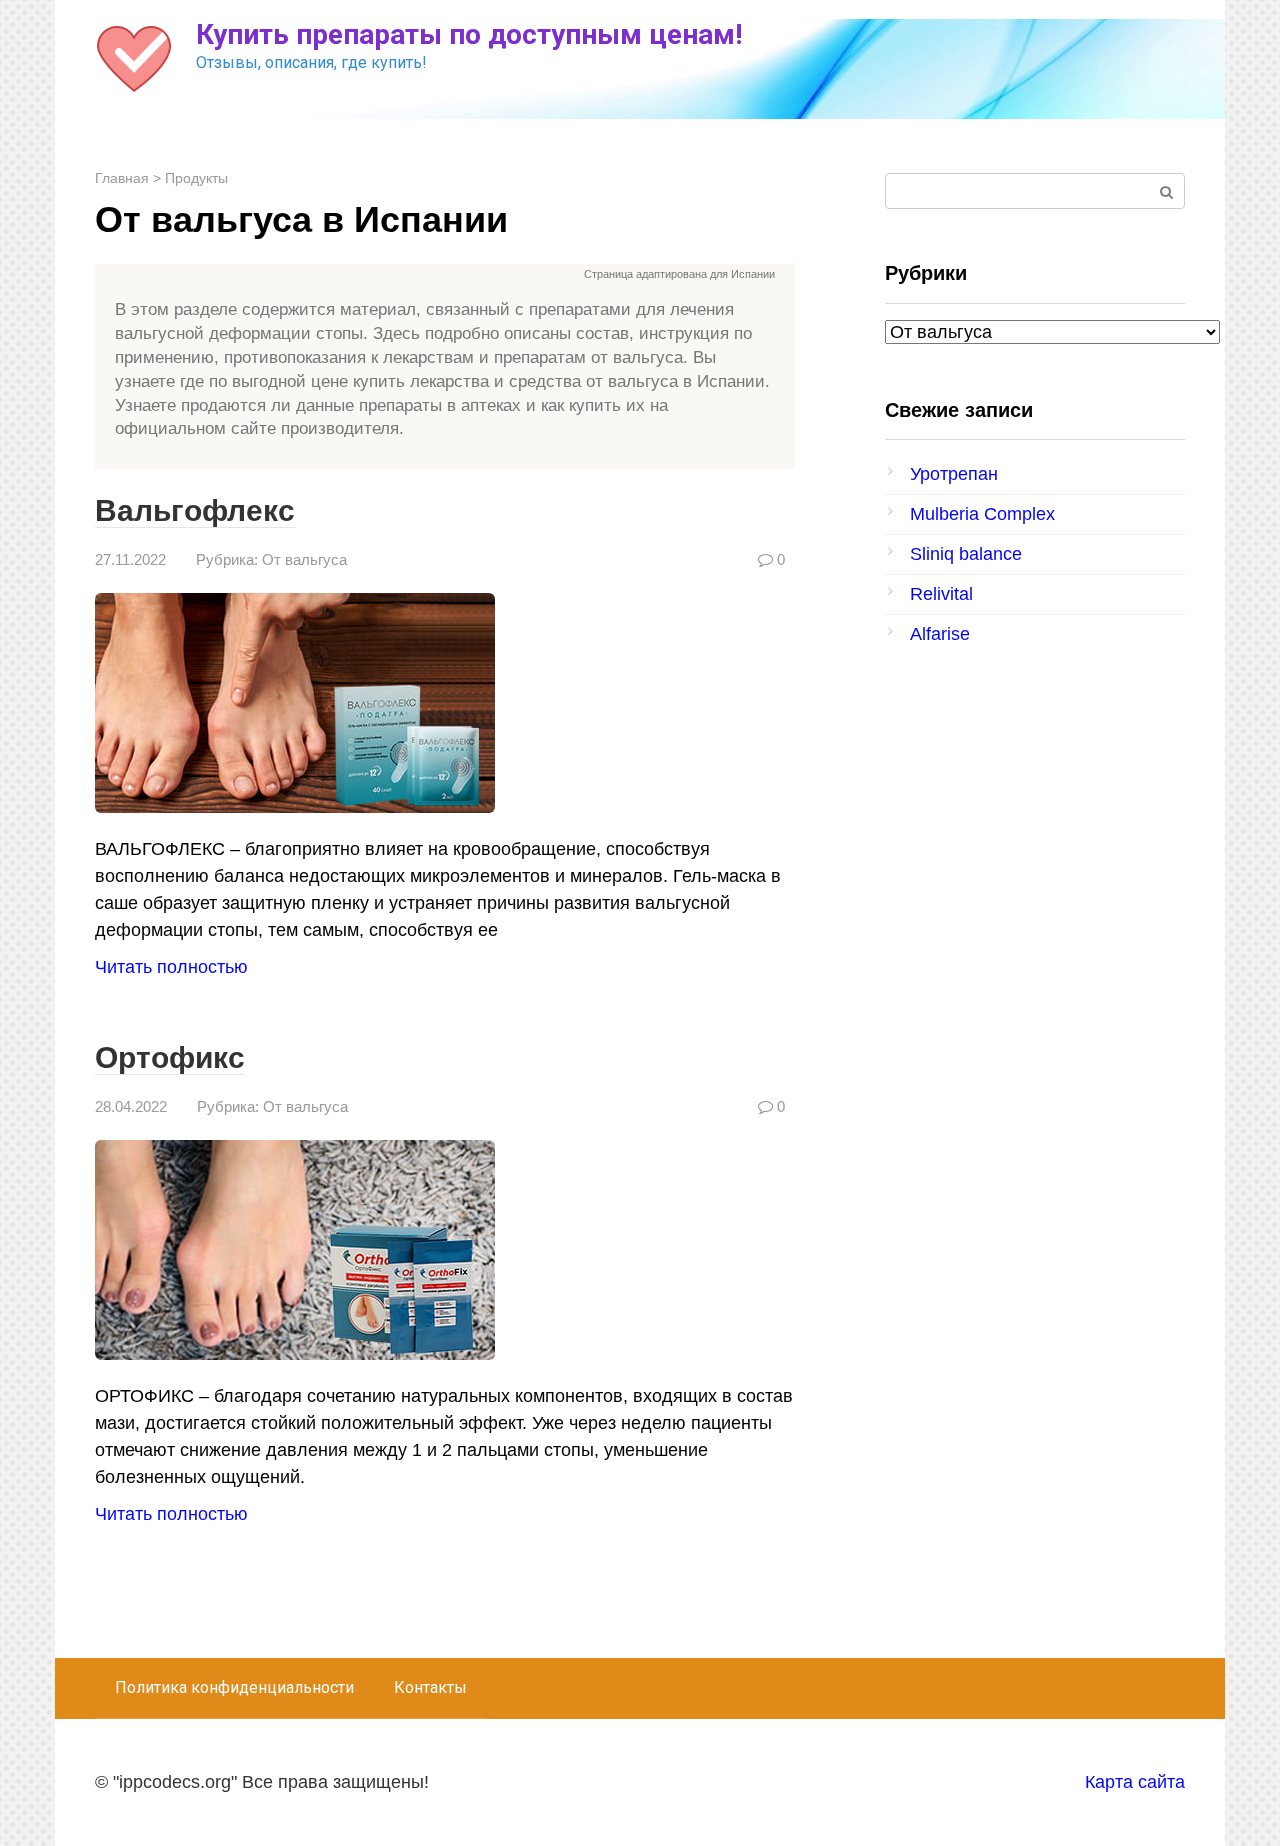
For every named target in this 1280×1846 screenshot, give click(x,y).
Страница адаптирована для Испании (679, 274)
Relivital (941, 594)
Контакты (430, 1687)
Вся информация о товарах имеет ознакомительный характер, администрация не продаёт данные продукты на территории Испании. (456, 275)
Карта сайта (1135, 1782)
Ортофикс (170, 1057)
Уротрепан (954, 474)
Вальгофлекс (195, 510)
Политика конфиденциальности (234, 1687)
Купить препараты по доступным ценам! (469, 34)
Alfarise (940, 634)
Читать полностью (171, 967)
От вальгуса (304, 559)
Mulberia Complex (982, 514)
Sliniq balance (966, 554)
